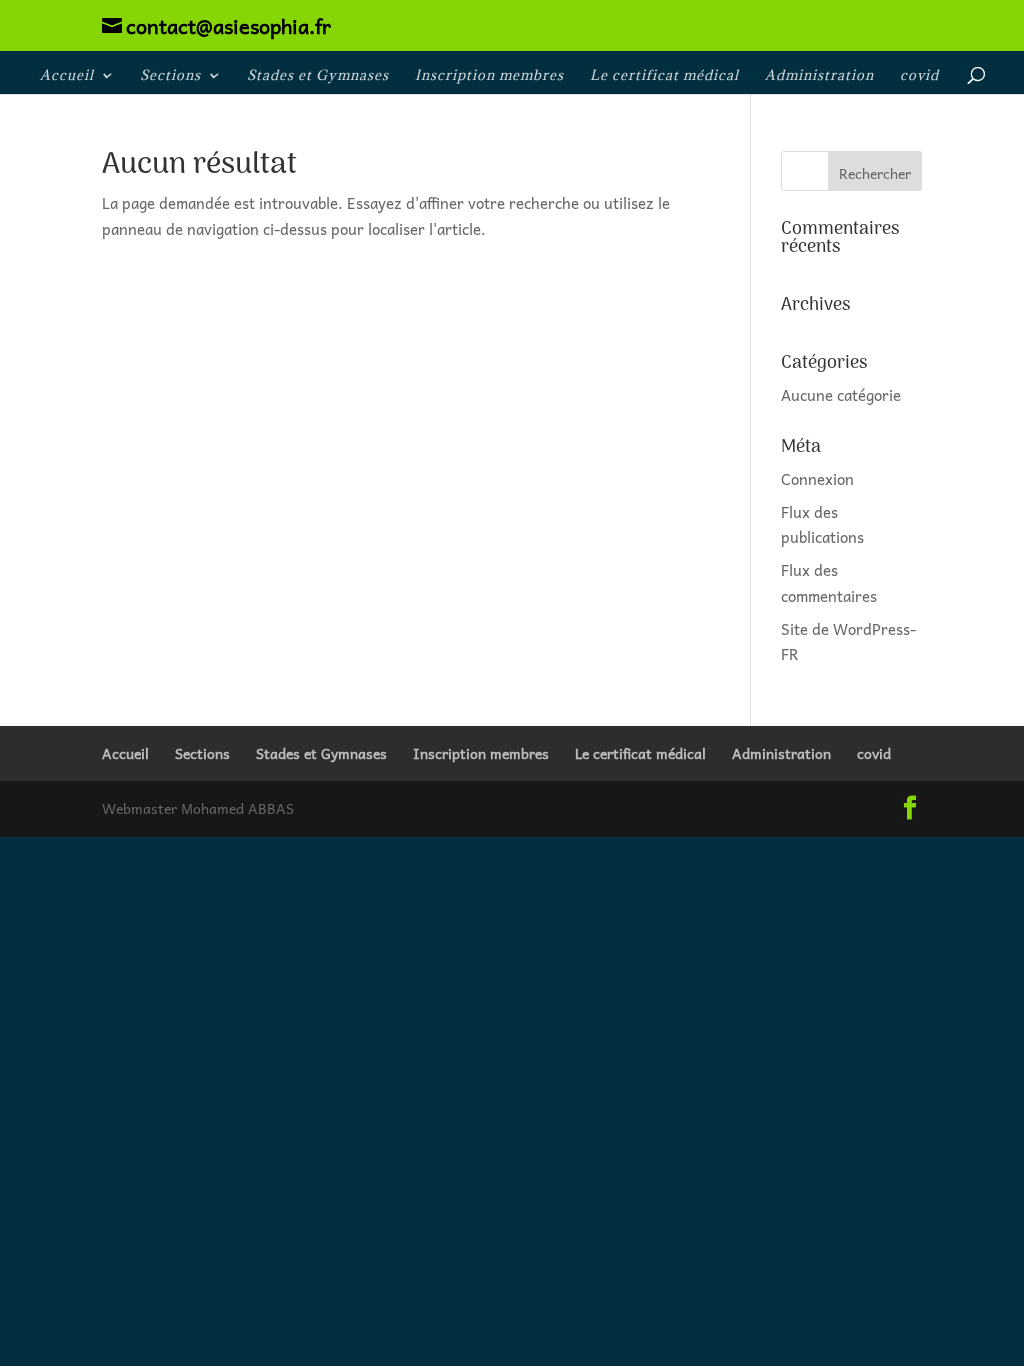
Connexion (817, 479)
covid (919, 76)
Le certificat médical (664, 76)
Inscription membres (489, 76)
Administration (819, 76)
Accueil (67, 76)
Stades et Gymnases (318, 76)
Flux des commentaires (829, 583)
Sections (170, 76)
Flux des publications (822, 525)
